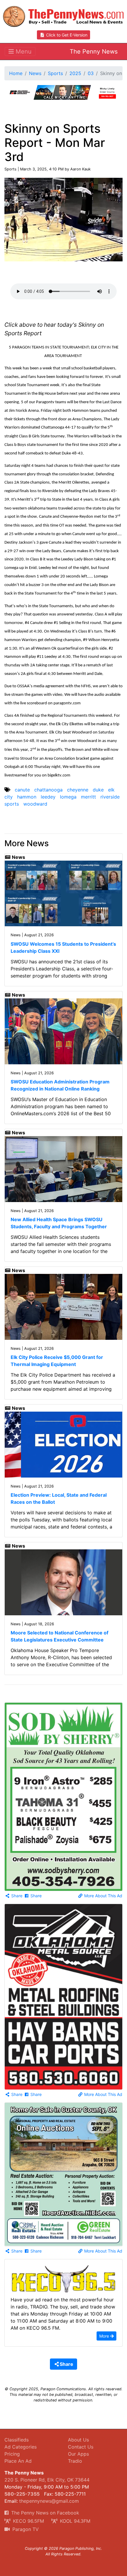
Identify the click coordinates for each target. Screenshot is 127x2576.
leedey (48, 797)
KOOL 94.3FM (74, 2521)
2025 (75, 73)
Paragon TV (25, 2529)
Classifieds (17, 2440)
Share (16, 1896)
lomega (68, 797)
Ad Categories (21, 2447)
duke (98, 790)
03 (91, 73)
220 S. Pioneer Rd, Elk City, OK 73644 (47, 2480)
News (35, 73)
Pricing (12, 2454)
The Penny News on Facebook (44, 2513)
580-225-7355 (22, 2494)
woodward (35, 804)
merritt (88, 797)
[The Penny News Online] (63, 15)
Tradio (75, 2461)
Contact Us (81, 2447)
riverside (110, 797)
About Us (78, 2440)
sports (12, 804)
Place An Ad (18, 2461)
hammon (27, 797)
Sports (55, 73)
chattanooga (48, 790)
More (105, 2336)
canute (22, 790)
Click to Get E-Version (66, 35)
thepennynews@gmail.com (49, 2501)
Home (16, 73)
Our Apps (78, 2454)
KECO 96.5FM (28, 2521)
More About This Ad (103, 1896)
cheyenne (78, 790)
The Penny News (94, 52)
